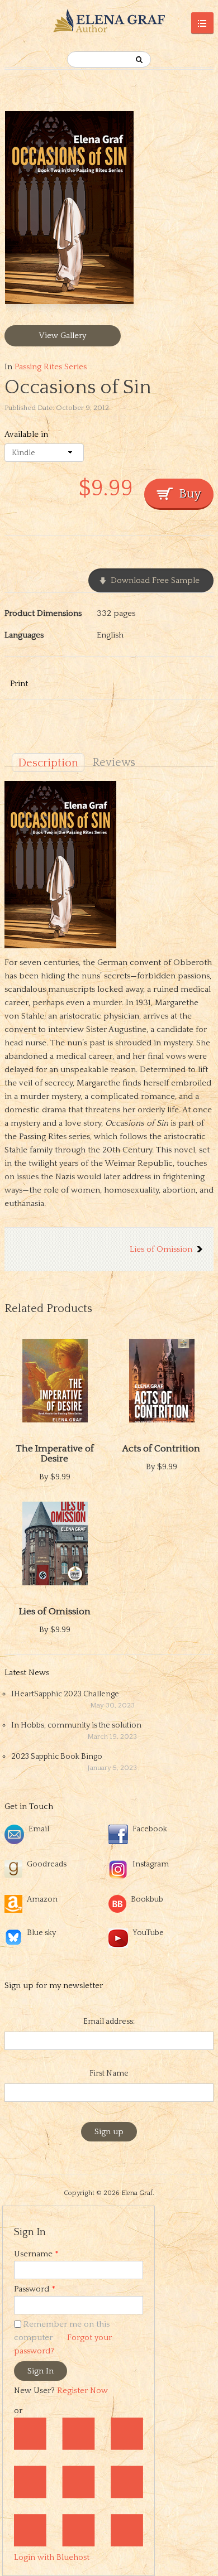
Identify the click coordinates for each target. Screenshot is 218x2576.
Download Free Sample (155, 580)
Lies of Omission (161, 1249)
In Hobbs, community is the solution (76, 1725)
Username (36, 2254)
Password (35, 2289)
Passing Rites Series (51, 367)
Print (19, 684)
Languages (24, 635)
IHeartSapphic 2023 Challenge (65, 1694)
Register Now (82, 2391)
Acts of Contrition (161, 1449)
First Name (109, 2073)
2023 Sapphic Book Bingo (57, 1757)
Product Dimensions (43, 613)
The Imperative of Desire (55, 1454)
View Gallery (62, 336)
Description (48, 763)
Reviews (114, 763)
